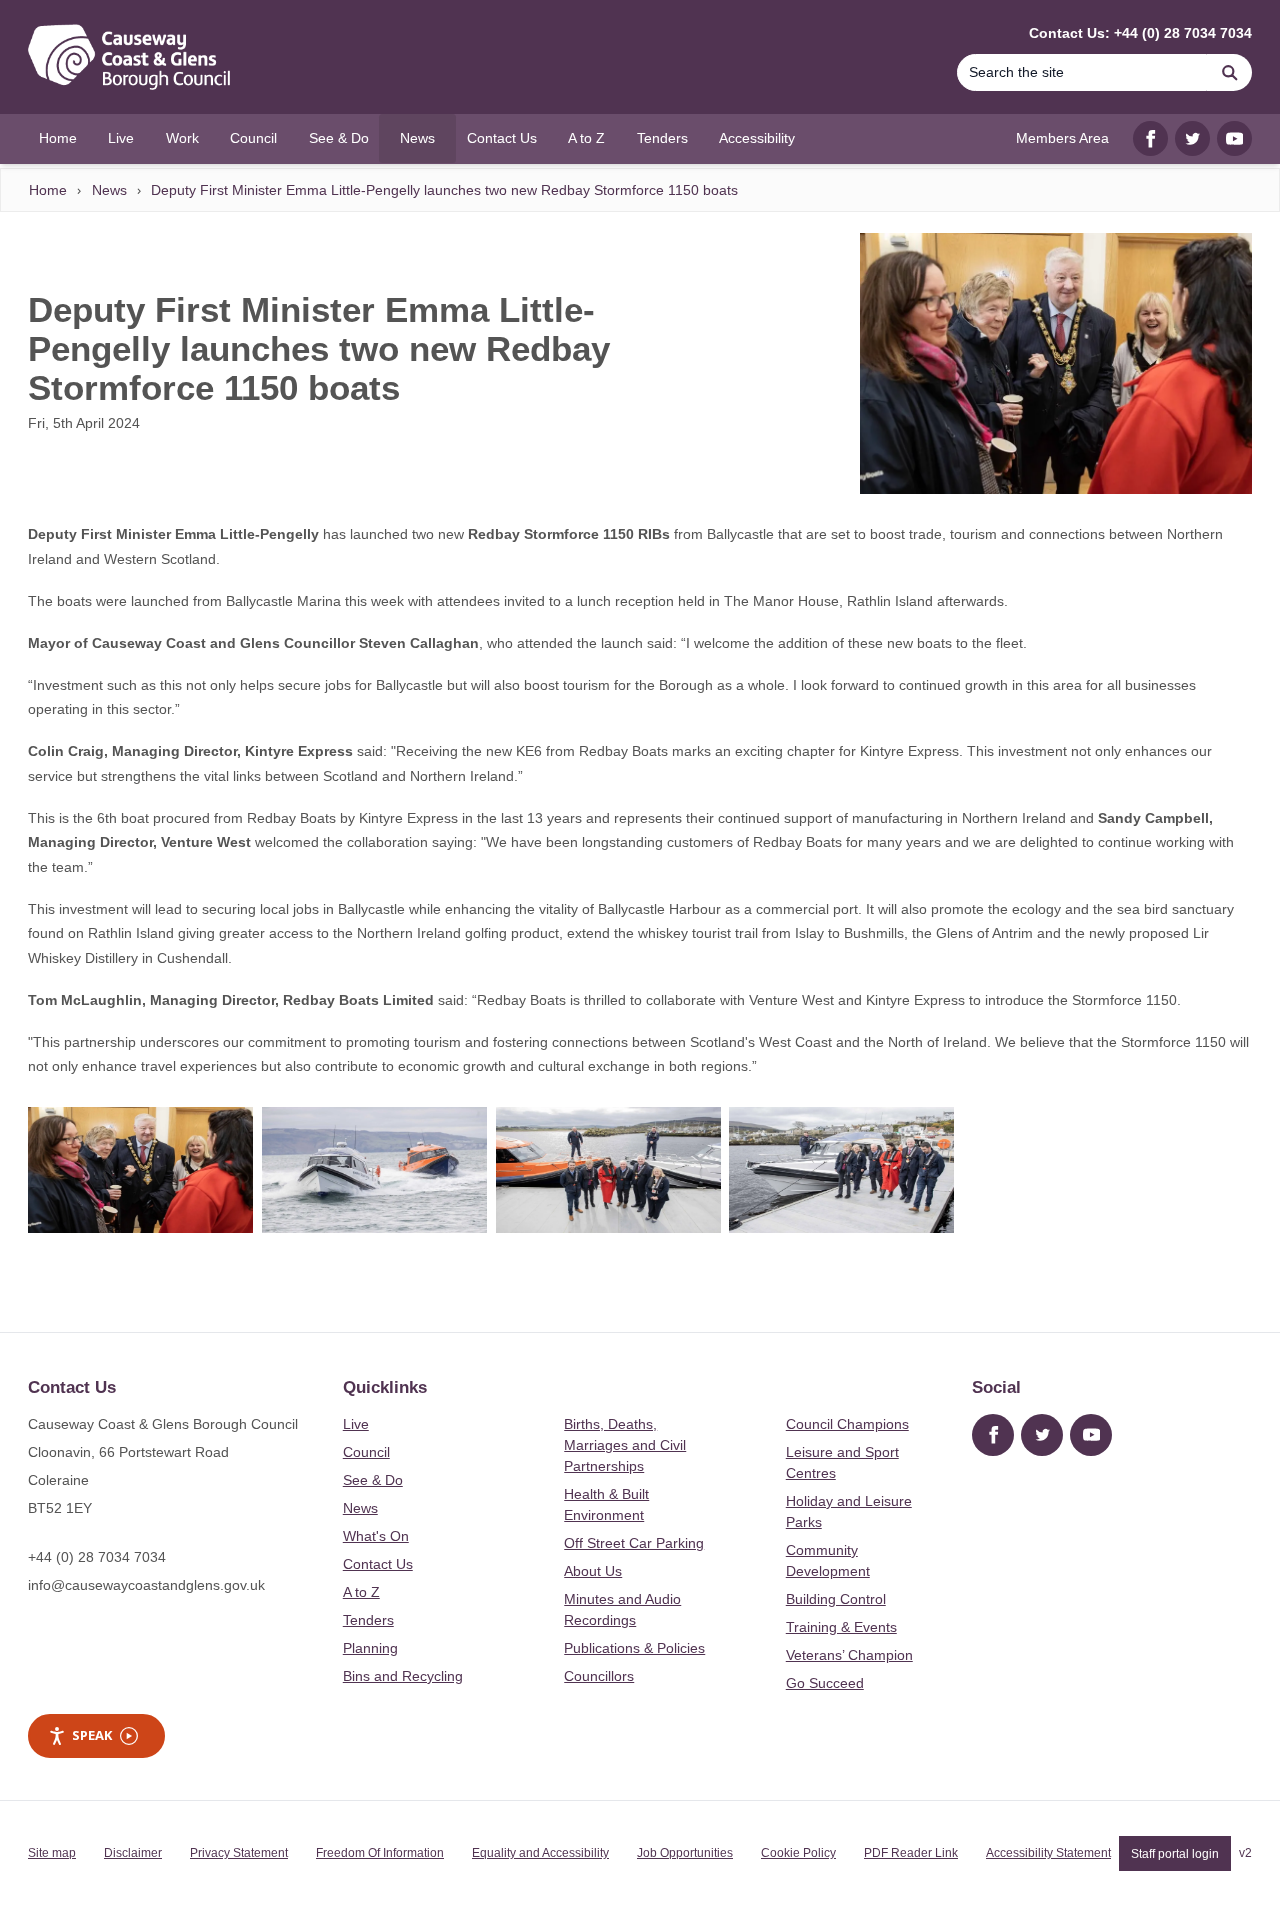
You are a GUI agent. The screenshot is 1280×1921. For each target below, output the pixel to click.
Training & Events (841, 1627)
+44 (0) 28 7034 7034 (97, 1557)
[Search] (1230, 72)
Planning (370, 1648)
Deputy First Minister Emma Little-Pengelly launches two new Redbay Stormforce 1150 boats (444, 190)
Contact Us (378, 1564)
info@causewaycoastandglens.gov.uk (146, 1585)
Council (366, 1452)
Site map (52, 1853)
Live (356, 1424)
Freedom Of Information (380, 1853)
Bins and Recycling (403, 1676)
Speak (92, 1735)
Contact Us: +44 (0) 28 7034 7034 (1140, 33)
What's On (376, 1536)
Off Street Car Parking (634, 1543)
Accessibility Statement (1048, 1853)
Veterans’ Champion (849, 1655)
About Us (593, 1571)
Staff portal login (1175, 1853)
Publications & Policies (634, 1648)
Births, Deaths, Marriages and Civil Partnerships (625, 1445)
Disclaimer (133, 1853)
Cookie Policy (798, 1853)
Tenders (368, 1620)
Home (48, 190)
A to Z (361, 1592)
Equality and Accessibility (540, 1853)
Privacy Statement (239, 1853)
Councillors (599, 1676)
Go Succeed (825, 1683)
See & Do (373, 1480)
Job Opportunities (685, 1853)
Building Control (836, 1599)
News (109, 190)
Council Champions (847, 1424)
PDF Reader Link (911, 1853)
